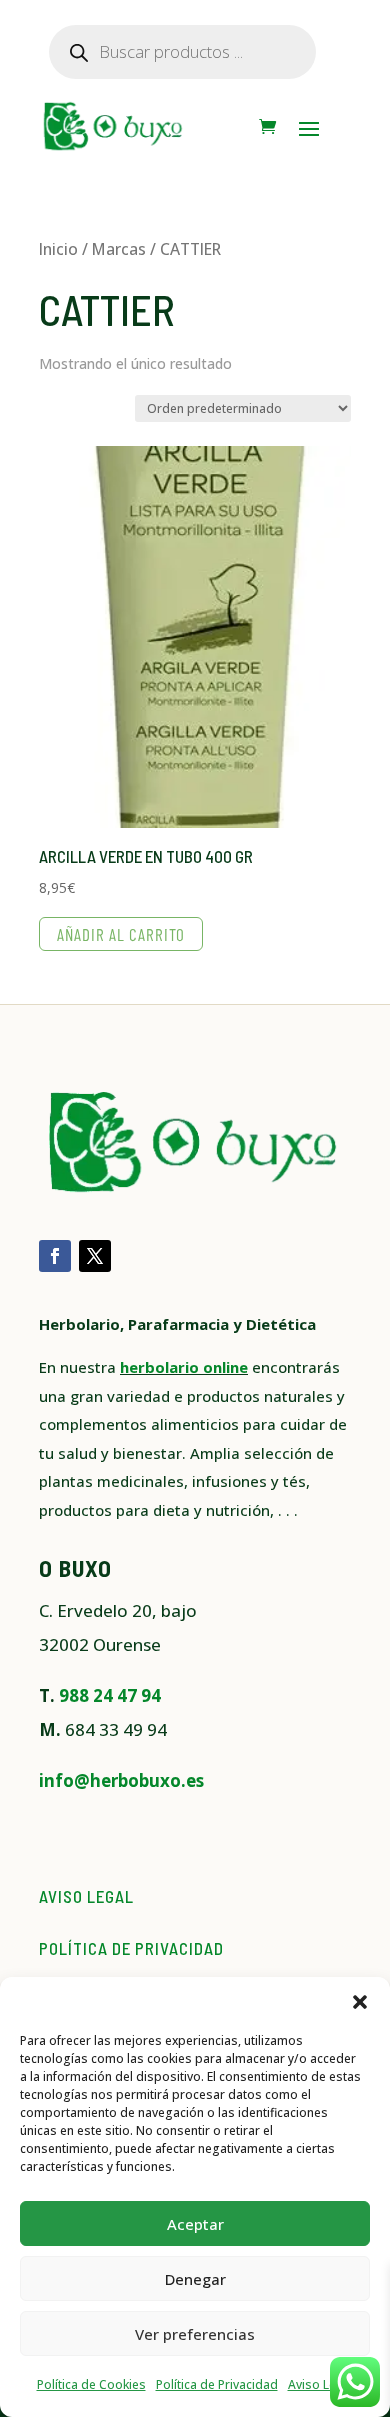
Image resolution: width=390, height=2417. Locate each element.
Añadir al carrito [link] (121, 934)
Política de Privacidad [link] (217, 2384)
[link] (267, 127)
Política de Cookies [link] (91, 2384)
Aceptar (195, 2224)
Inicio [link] (58, 249)
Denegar (195, 2279)
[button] (360, 2002)
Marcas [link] (119, 249)
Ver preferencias (195, 2334)
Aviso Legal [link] (321, 2384)
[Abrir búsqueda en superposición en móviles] (182, 52)
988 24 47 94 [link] (110, 1695)
